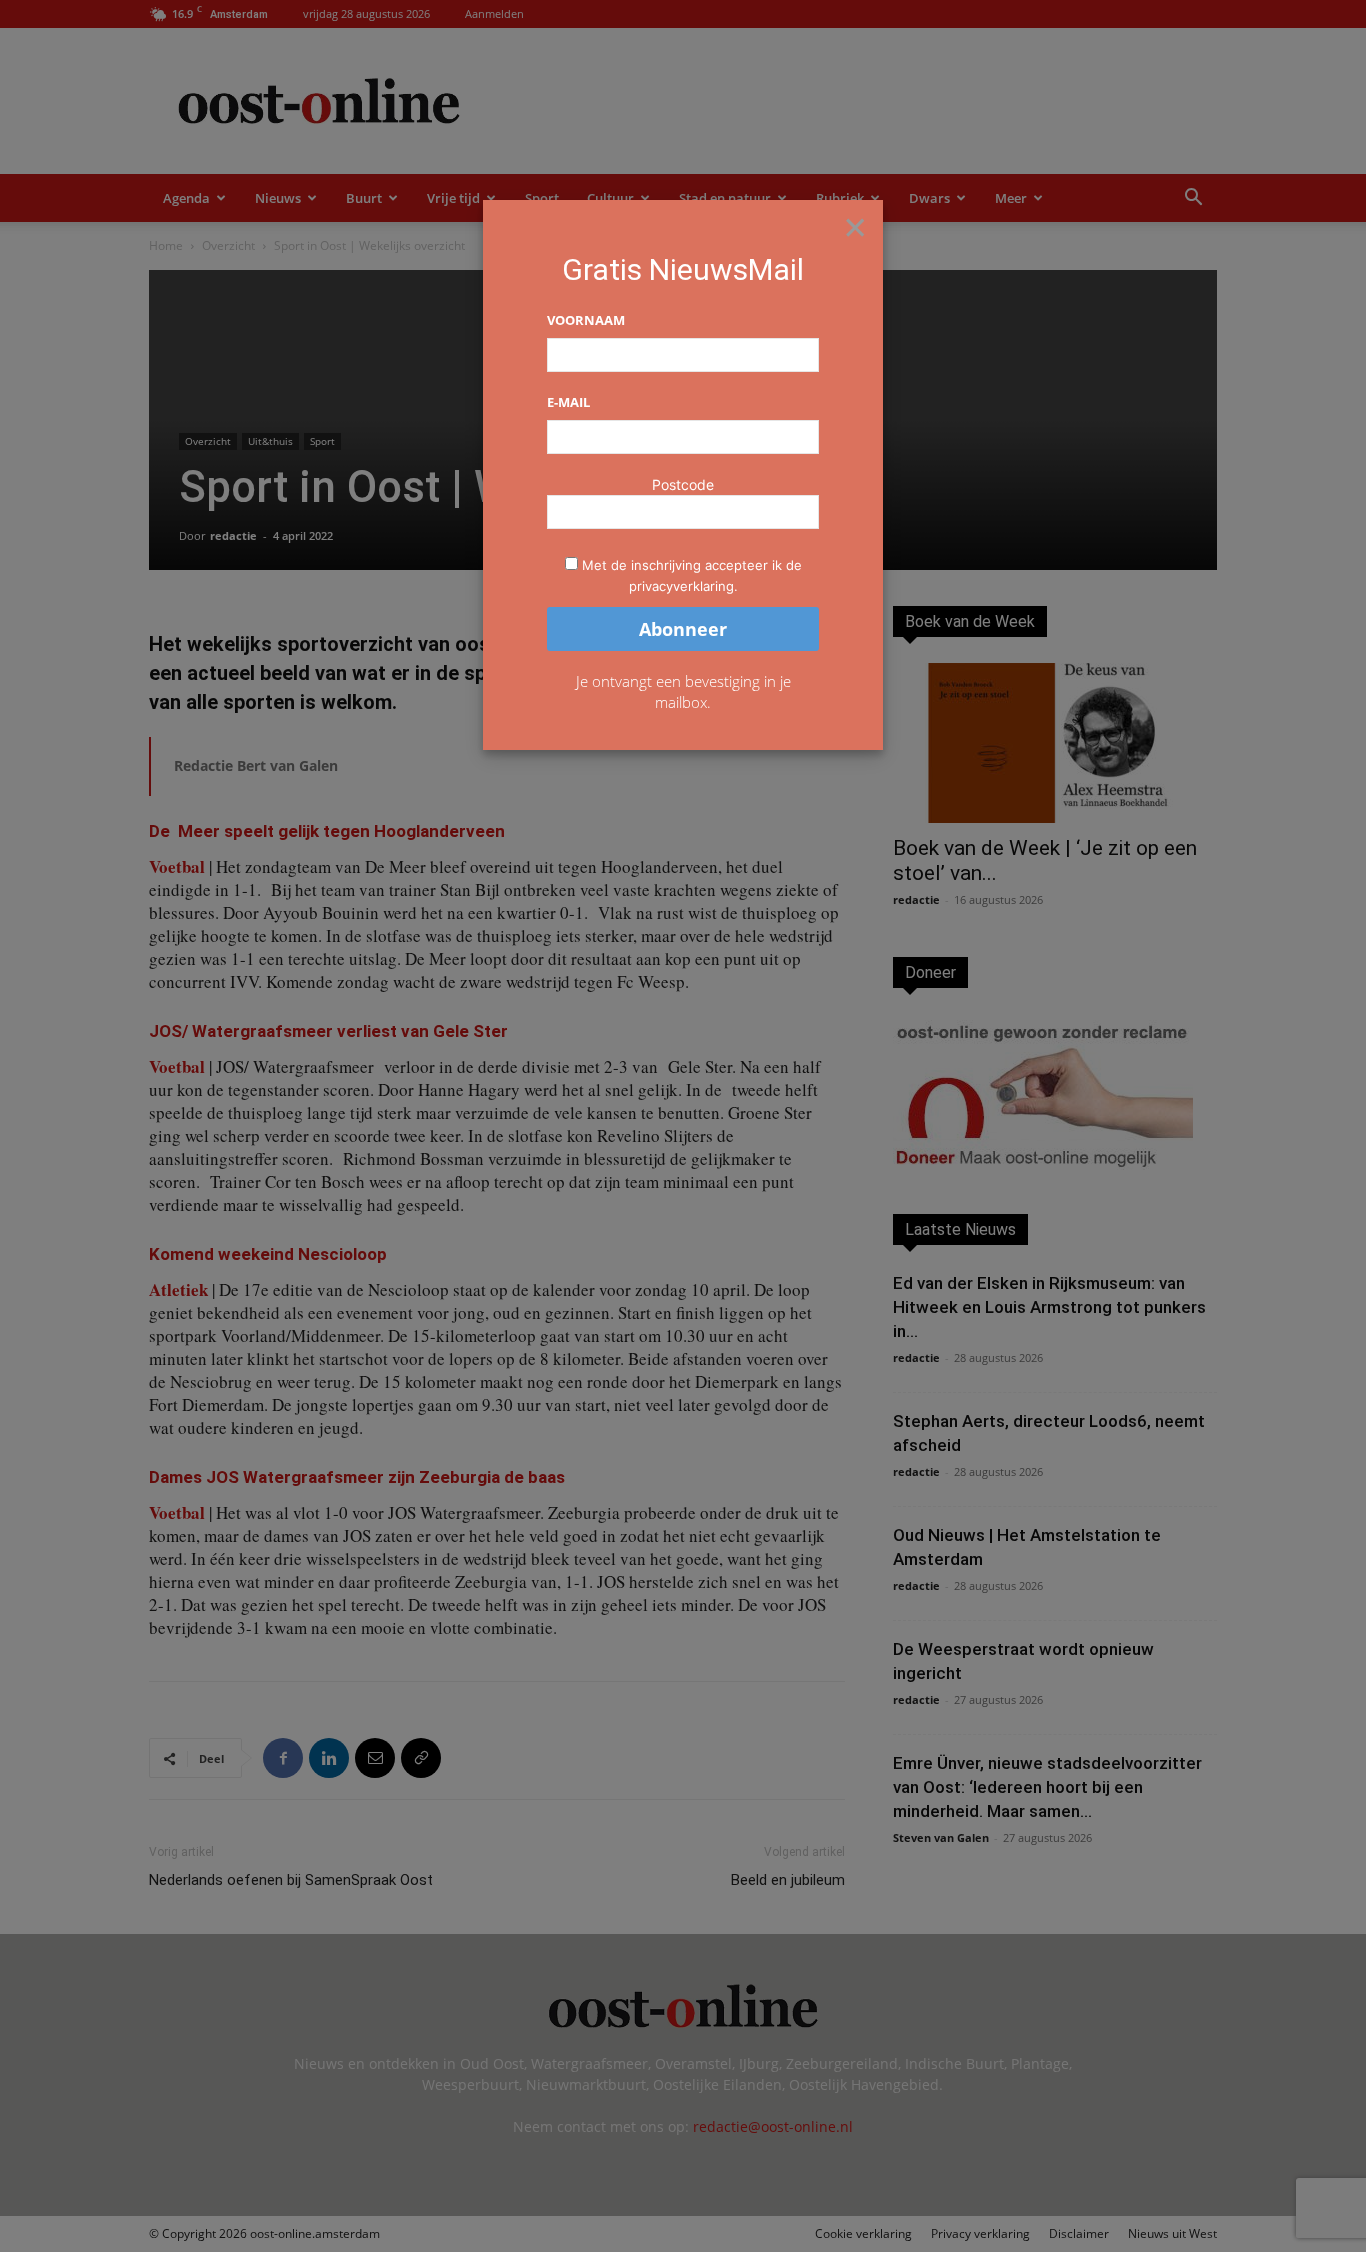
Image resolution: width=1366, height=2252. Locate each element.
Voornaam (586, 320)
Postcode (683, 484)
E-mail (568, 402)
